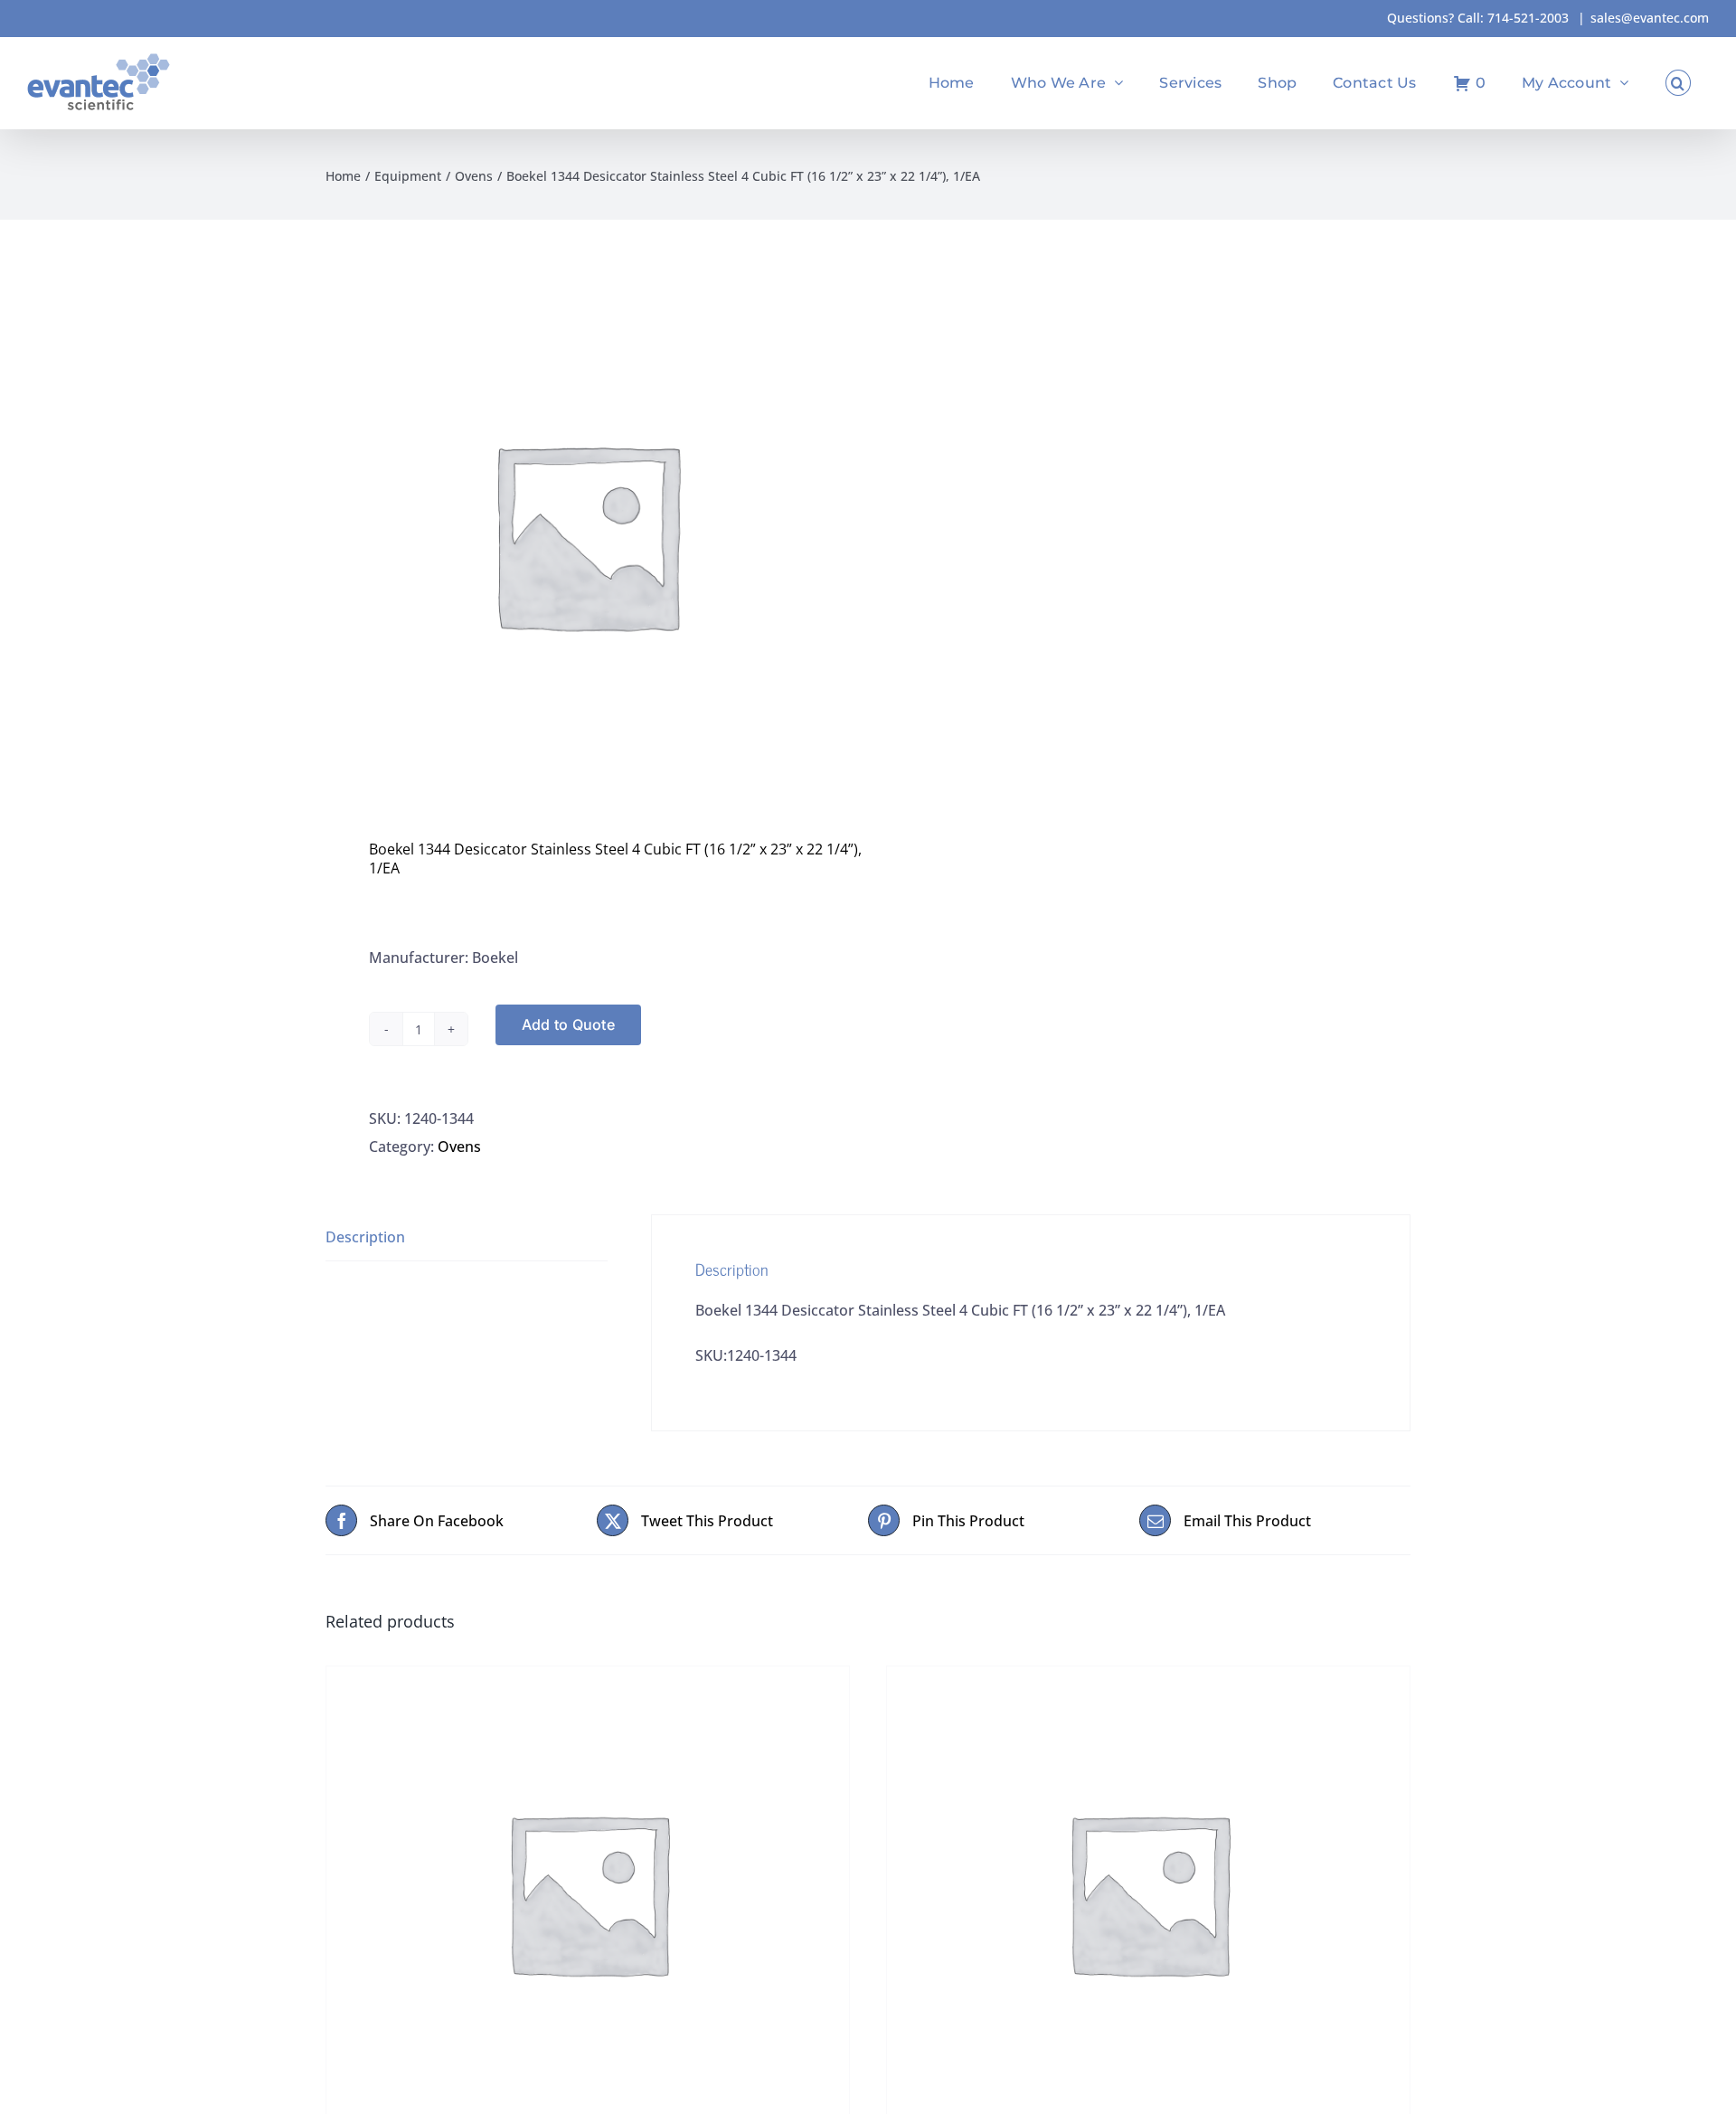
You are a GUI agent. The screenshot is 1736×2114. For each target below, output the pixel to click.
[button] (1678, 83)
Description (365, 1237)
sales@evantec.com (1650, 18)
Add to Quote (568, 1024)
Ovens (459, 1147)
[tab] (467, 1237)
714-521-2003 (1528, 18)
